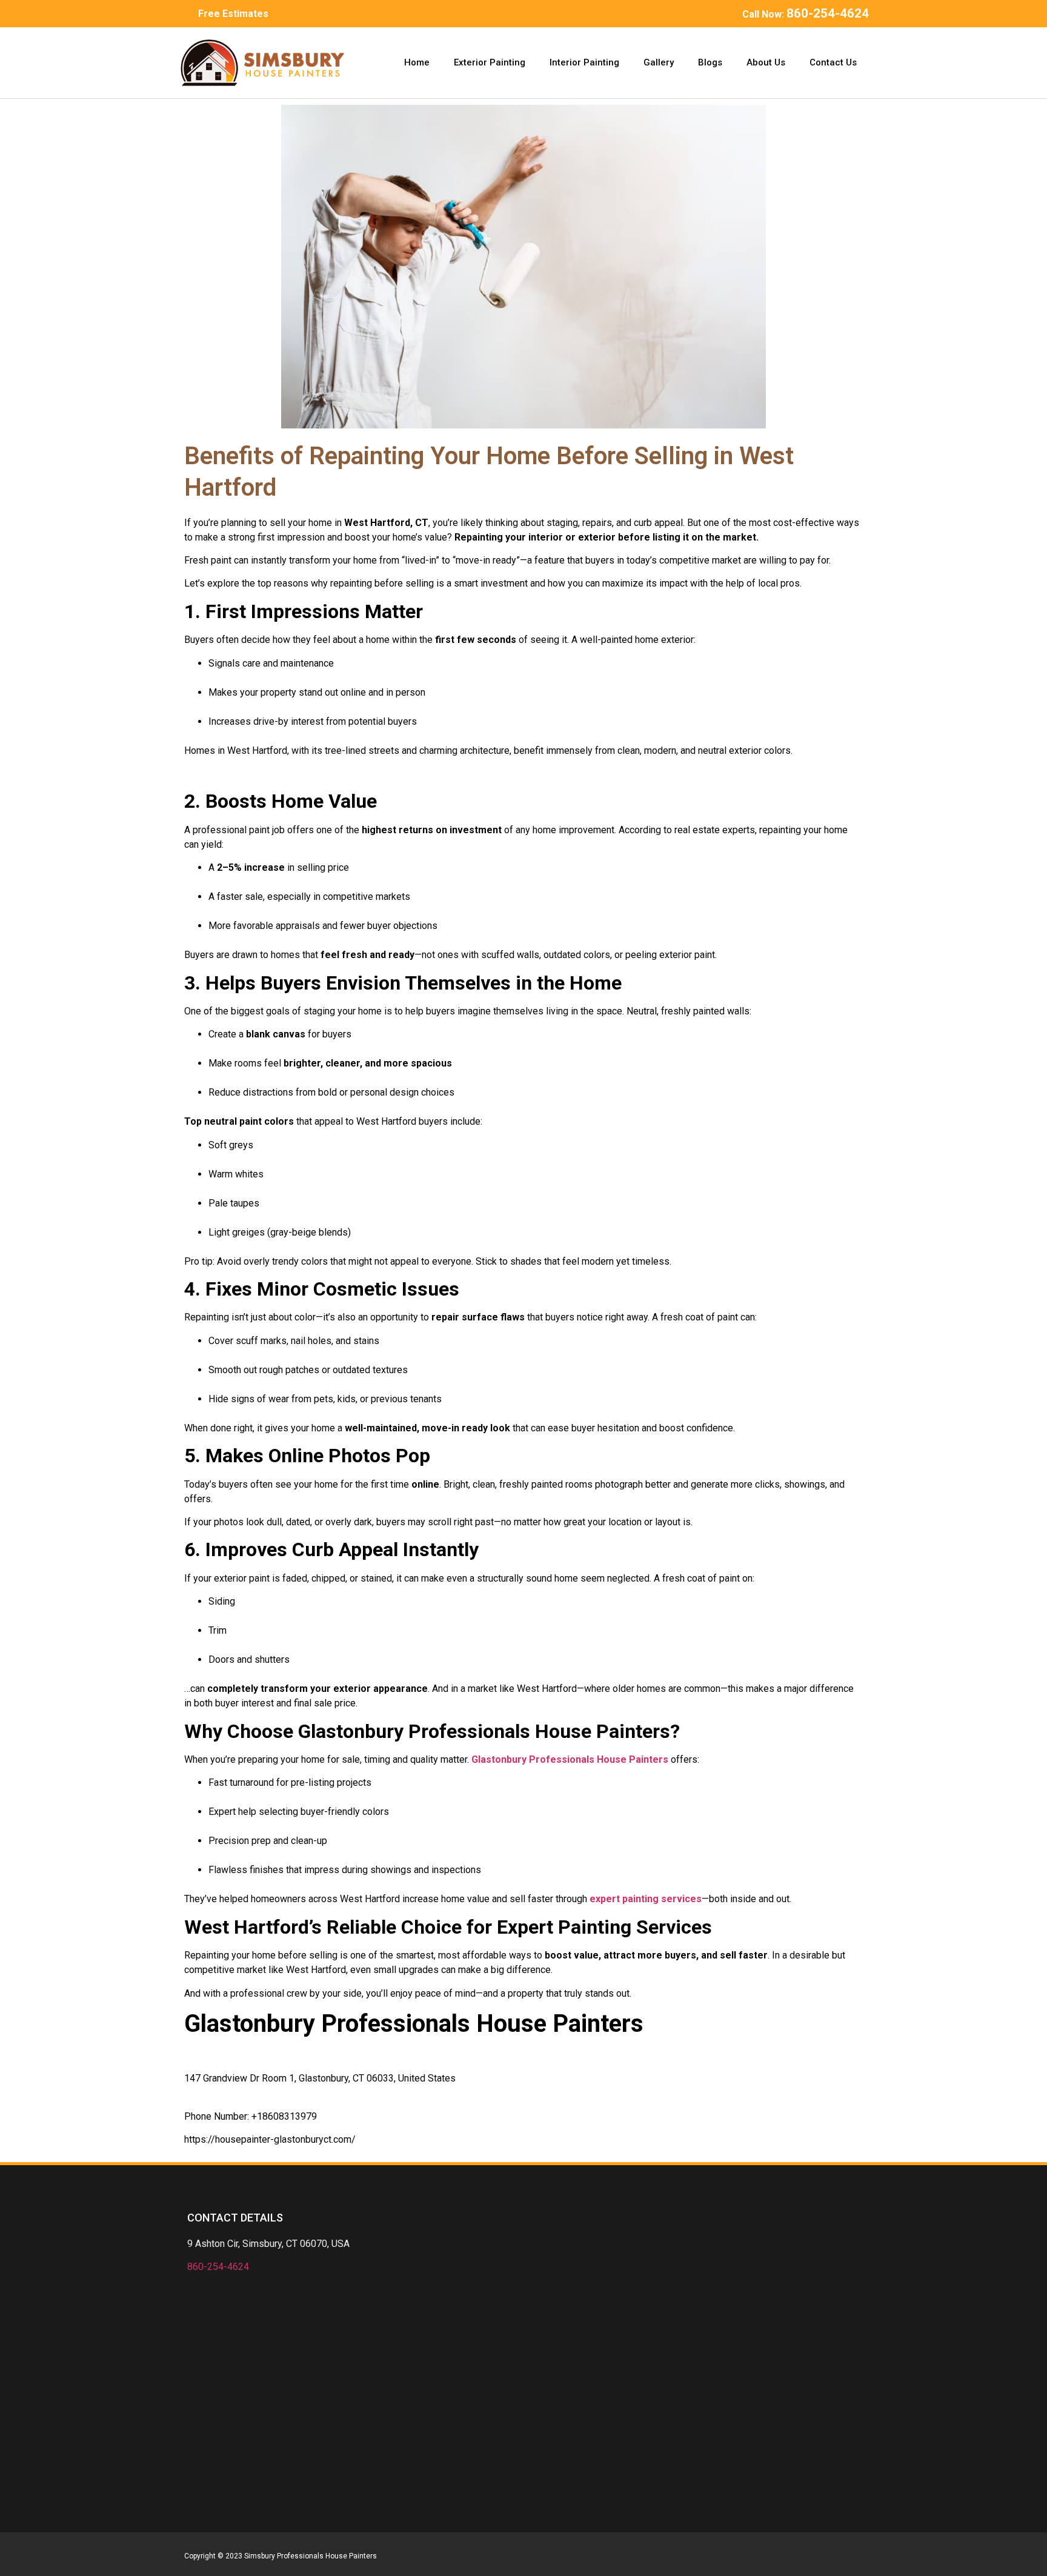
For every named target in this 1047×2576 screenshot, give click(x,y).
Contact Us (833, 62)
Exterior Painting (490, 62)
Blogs (710, 62)
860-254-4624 (218, 2267)
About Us (766, 62)
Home (417, 62)
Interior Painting (584, 62)
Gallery (659, 62)
